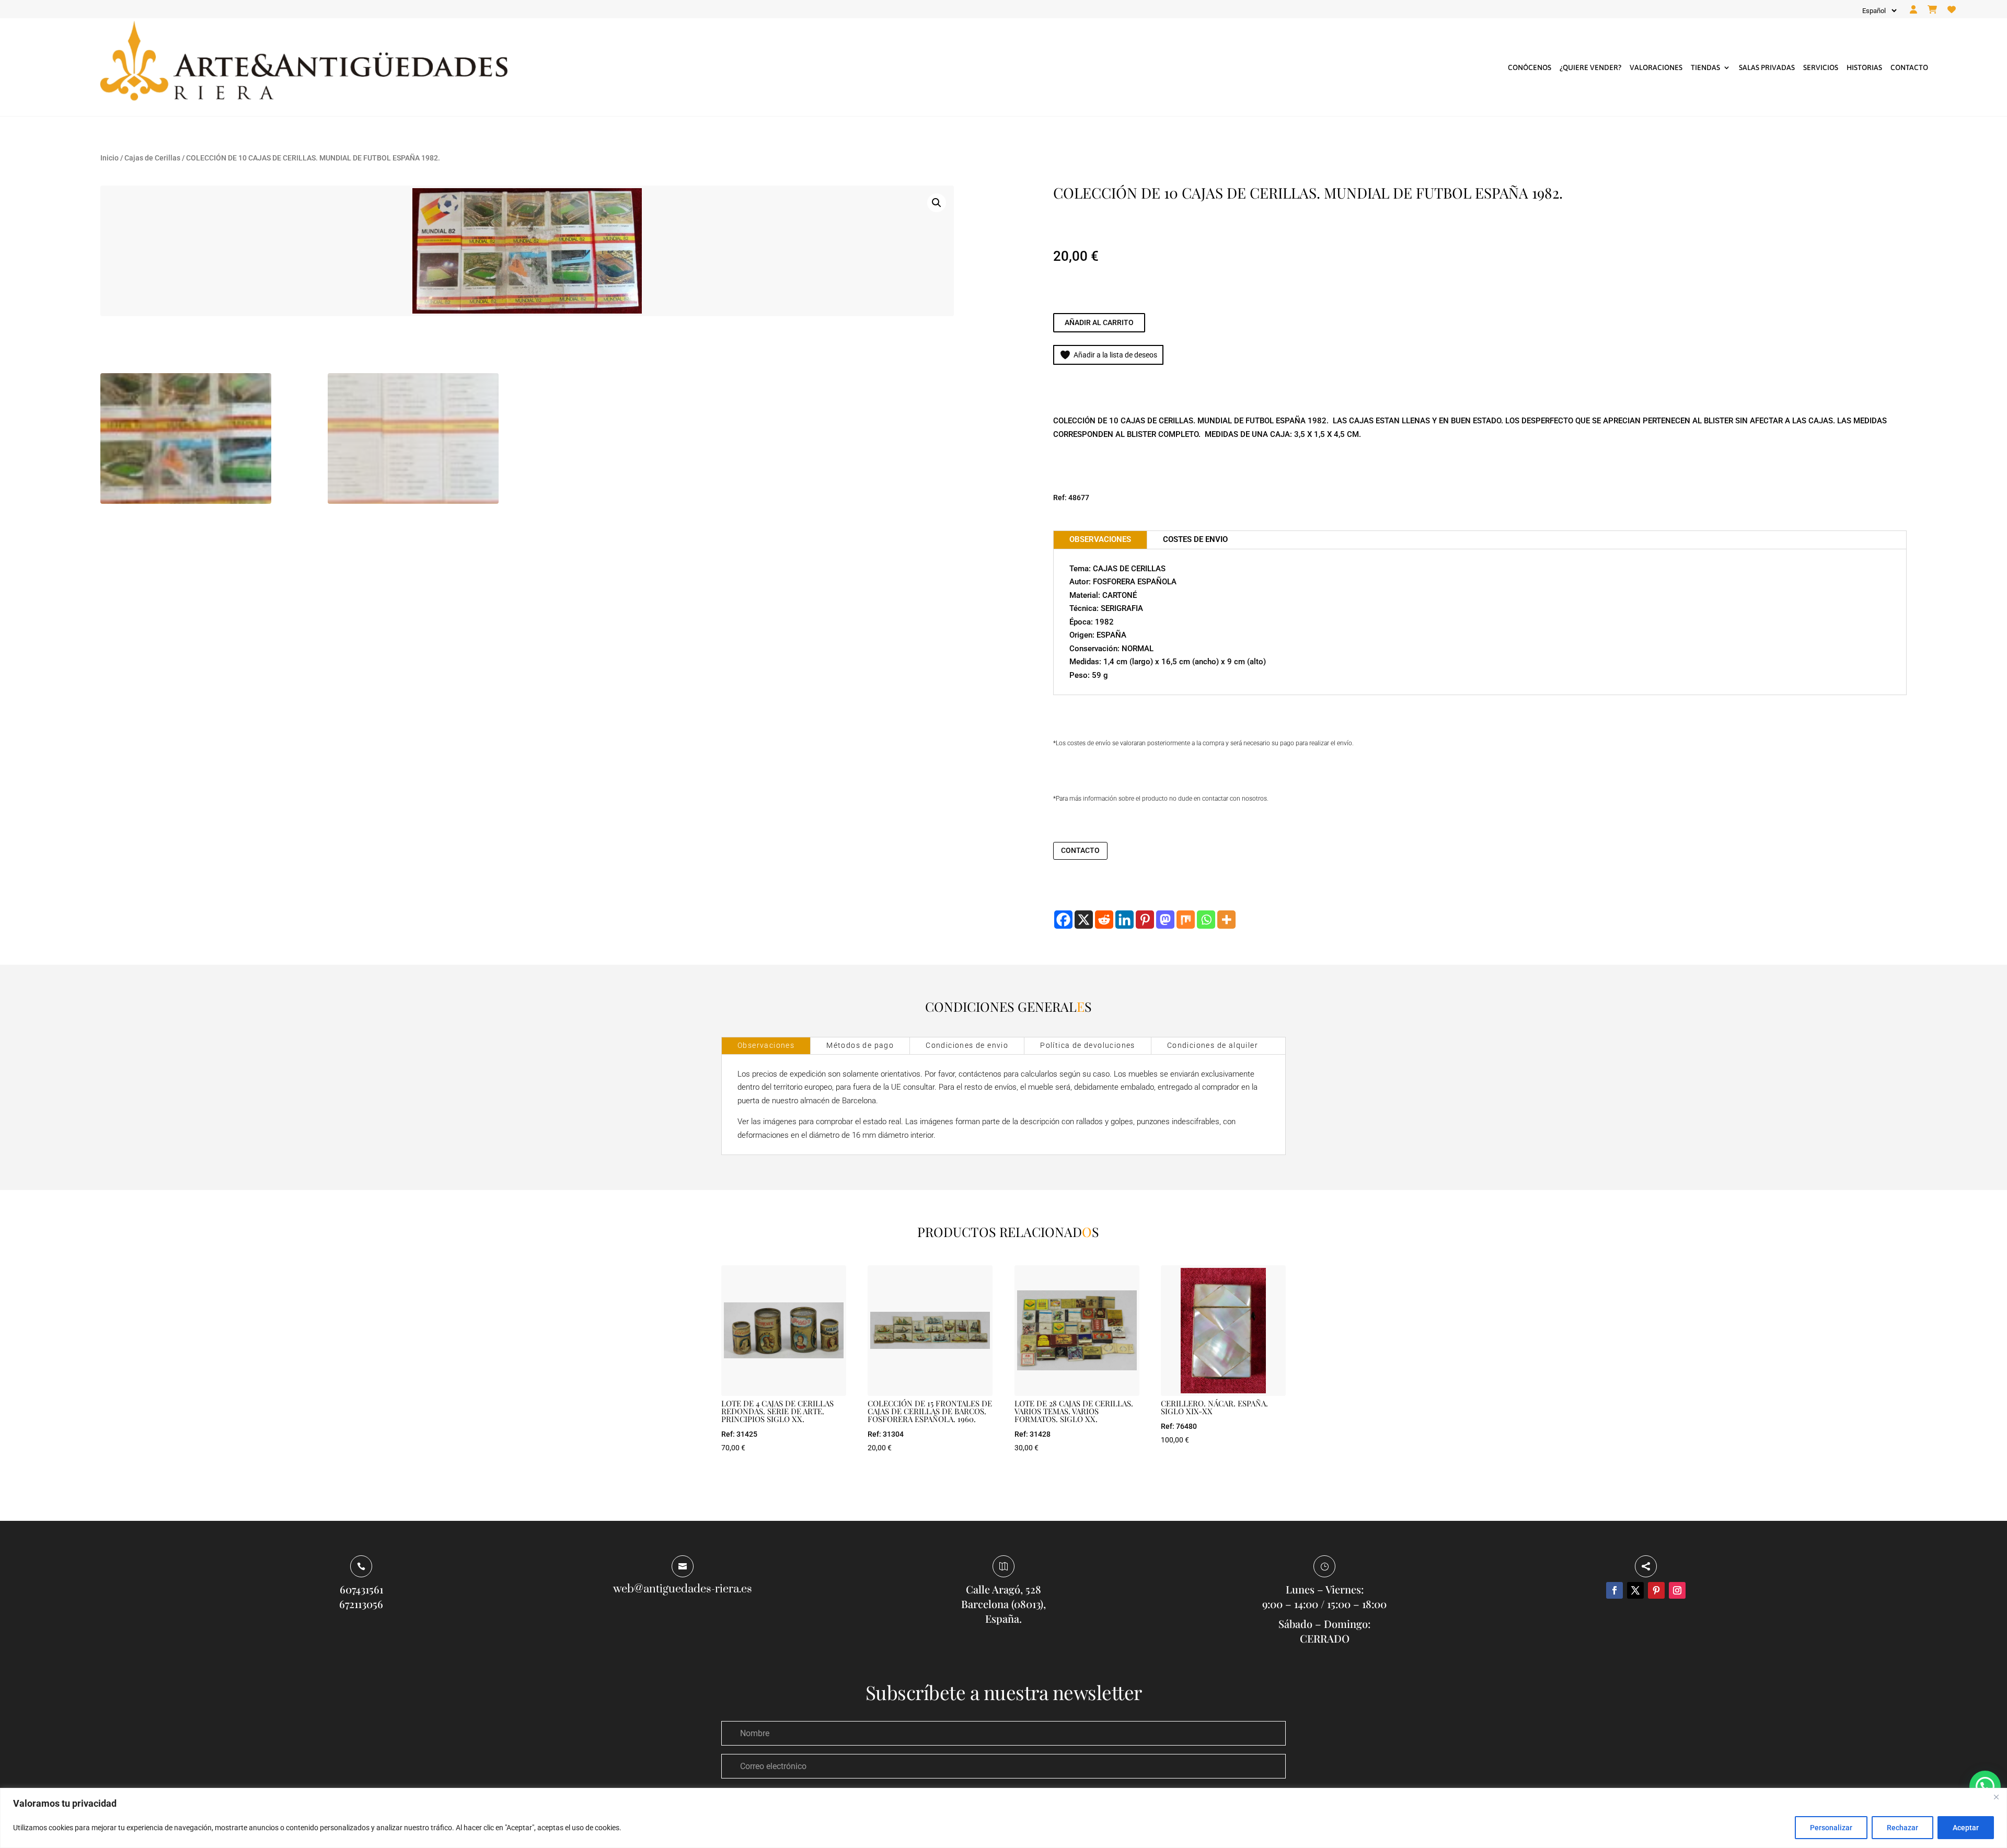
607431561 (361, 1589)
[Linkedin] (1124, 920)
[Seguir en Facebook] (1614, 1590)
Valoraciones (1656, 67)
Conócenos (1530, 67)
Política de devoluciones (1088, 1045)
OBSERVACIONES (1100, 539)
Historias (1864, 67)
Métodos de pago (860, 1045)
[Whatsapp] (1206, 920)
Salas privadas (1767, 67)
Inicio (109, 158)
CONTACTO (1080, 850)
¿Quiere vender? (1590, 67)
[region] (1004, 1818)
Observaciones (766, 1045)
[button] (937, 203)
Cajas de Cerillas (152, 158)
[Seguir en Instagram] (1677, 1590)
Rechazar (1902, 1828)
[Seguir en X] (1635, 1590)
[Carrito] (1932, 10)
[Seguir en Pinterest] (1656, 1590)
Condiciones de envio (967, 1045)
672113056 (361, 1604)
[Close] (1996, 1797)
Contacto (1909, 67)
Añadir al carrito (1099, 322)
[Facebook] (1063, 920)
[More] (1226, 920)
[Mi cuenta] (1913, 10)
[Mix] (1186, 920)
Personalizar (1831, 1828)
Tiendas (1705, 67)
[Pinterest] (1145, 920)
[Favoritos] (1952, 10)
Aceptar (1966, 1828)
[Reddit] (1104, 920)
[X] (1084, 920)
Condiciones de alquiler (1213, 1045)
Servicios (1821, 67)
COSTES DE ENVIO (1195, 539)
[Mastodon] (1165, 920)
